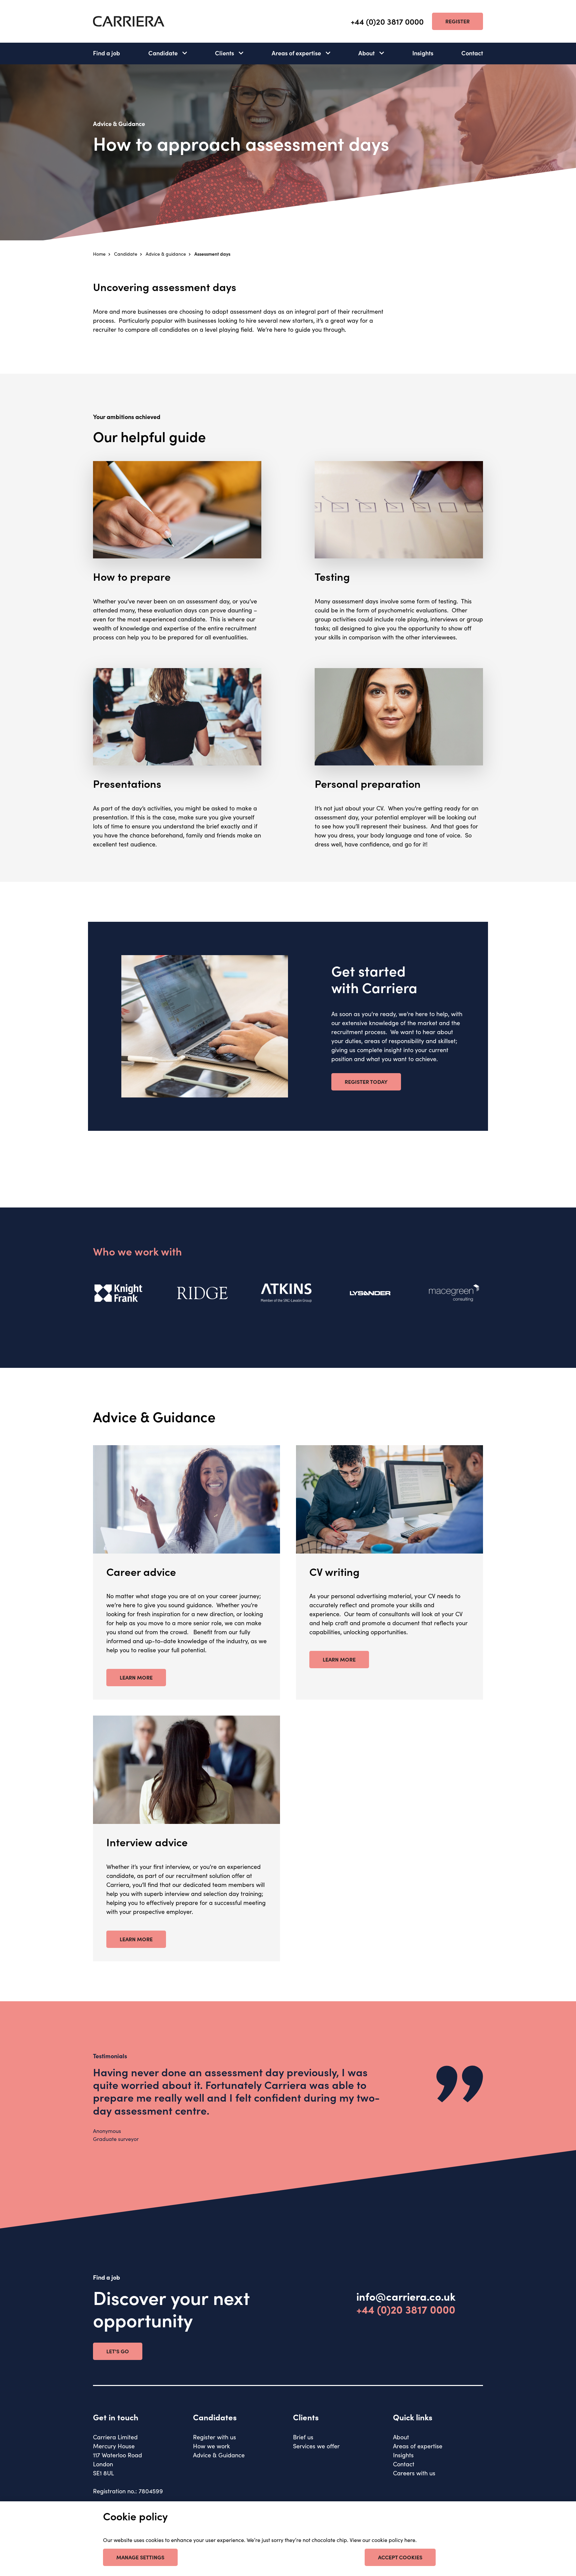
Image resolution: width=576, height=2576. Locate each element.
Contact (472, 53)
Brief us (303, 2437)
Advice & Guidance (219, 2455)
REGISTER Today (366, 1081)
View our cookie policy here (382, 2540)
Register (457, 21)
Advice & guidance (166, 254)
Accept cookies (400, 2557)
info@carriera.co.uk (406, 2296)
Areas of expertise (296, 53)
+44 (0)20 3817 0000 (387, 22)
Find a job (106, 53)
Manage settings (140, 2557)
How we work (211, 2446)
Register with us (214, 2437)
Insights (423, 53)
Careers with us (414, 2473)
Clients (224, 53)
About (366, 53)
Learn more (136, 1677)
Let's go (118, 2351)
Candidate (163, 53)
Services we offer (316, 2446)
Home (99, 254)
